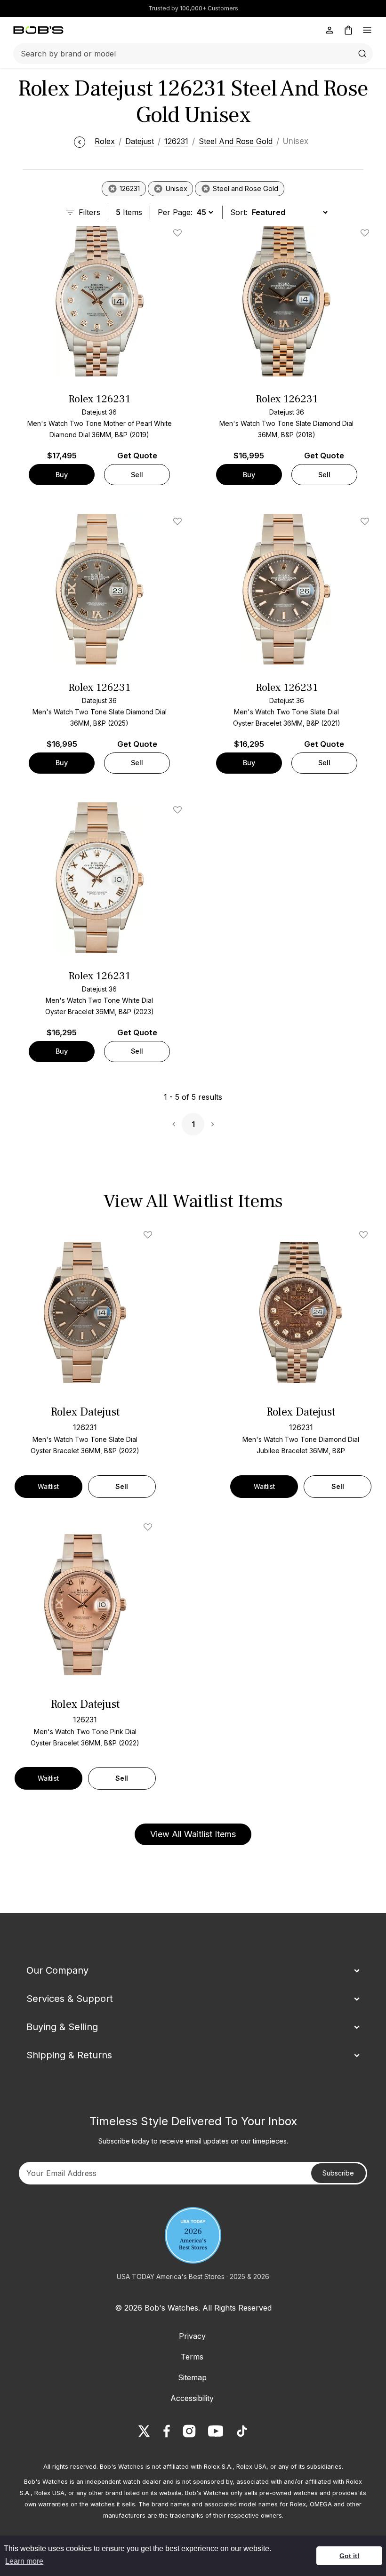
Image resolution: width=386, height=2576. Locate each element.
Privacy (192, 2336)
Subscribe (338, 2173)
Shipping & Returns (69, 2055)
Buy (62, 475)
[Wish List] (150, 1235)
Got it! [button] (350, 2556)
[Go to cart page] (348, 30)
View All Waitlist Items (193, 1834)
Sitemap (192, 2377)
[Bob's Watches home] (38, 30)
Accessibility (192, 2398)
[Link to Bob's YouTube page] (216, 2431)
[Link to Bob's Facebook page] (167, 2431)
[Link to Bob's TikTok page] (242, 2431)
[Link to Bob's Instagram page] (189, 2431)
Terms (192, 2357)
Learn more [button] (24, 2561)
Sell (137, 475)
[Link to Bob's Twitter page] (144, 2431)
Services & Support (70, 1999)
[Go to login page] (330, 30)
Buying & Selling (62, 2027)
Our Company (57, 1970)
